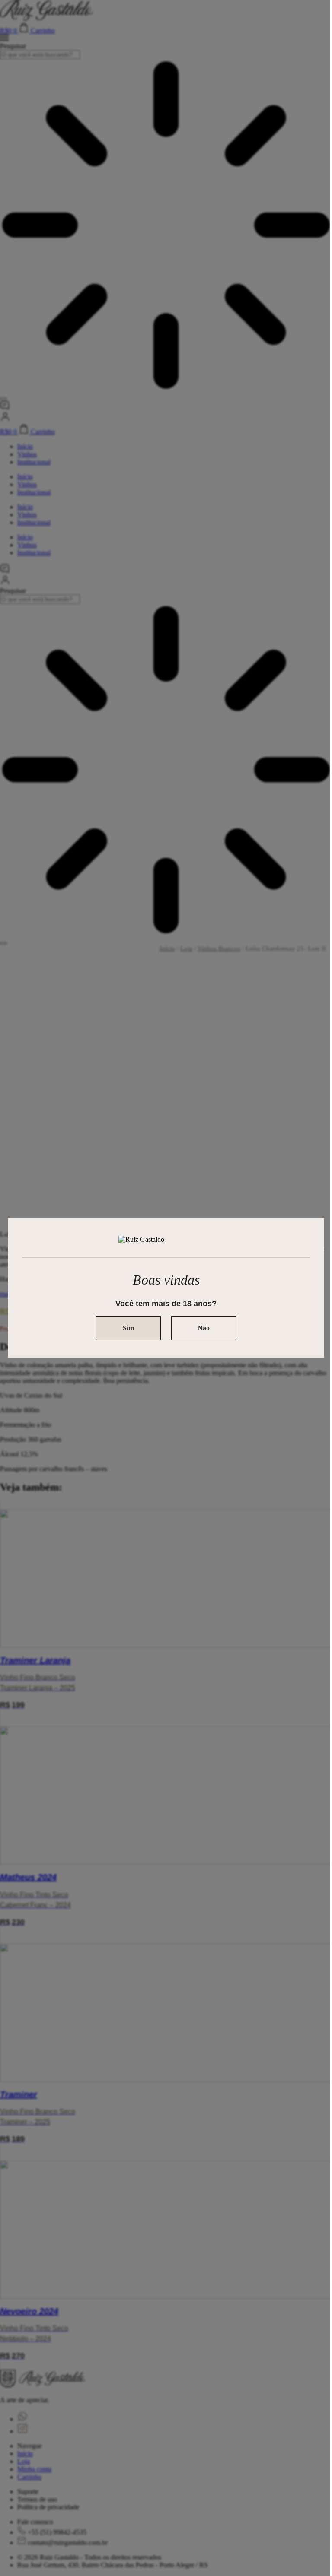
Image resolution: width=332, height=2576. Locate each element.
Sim (128, 1328)
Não (204, 1328)
